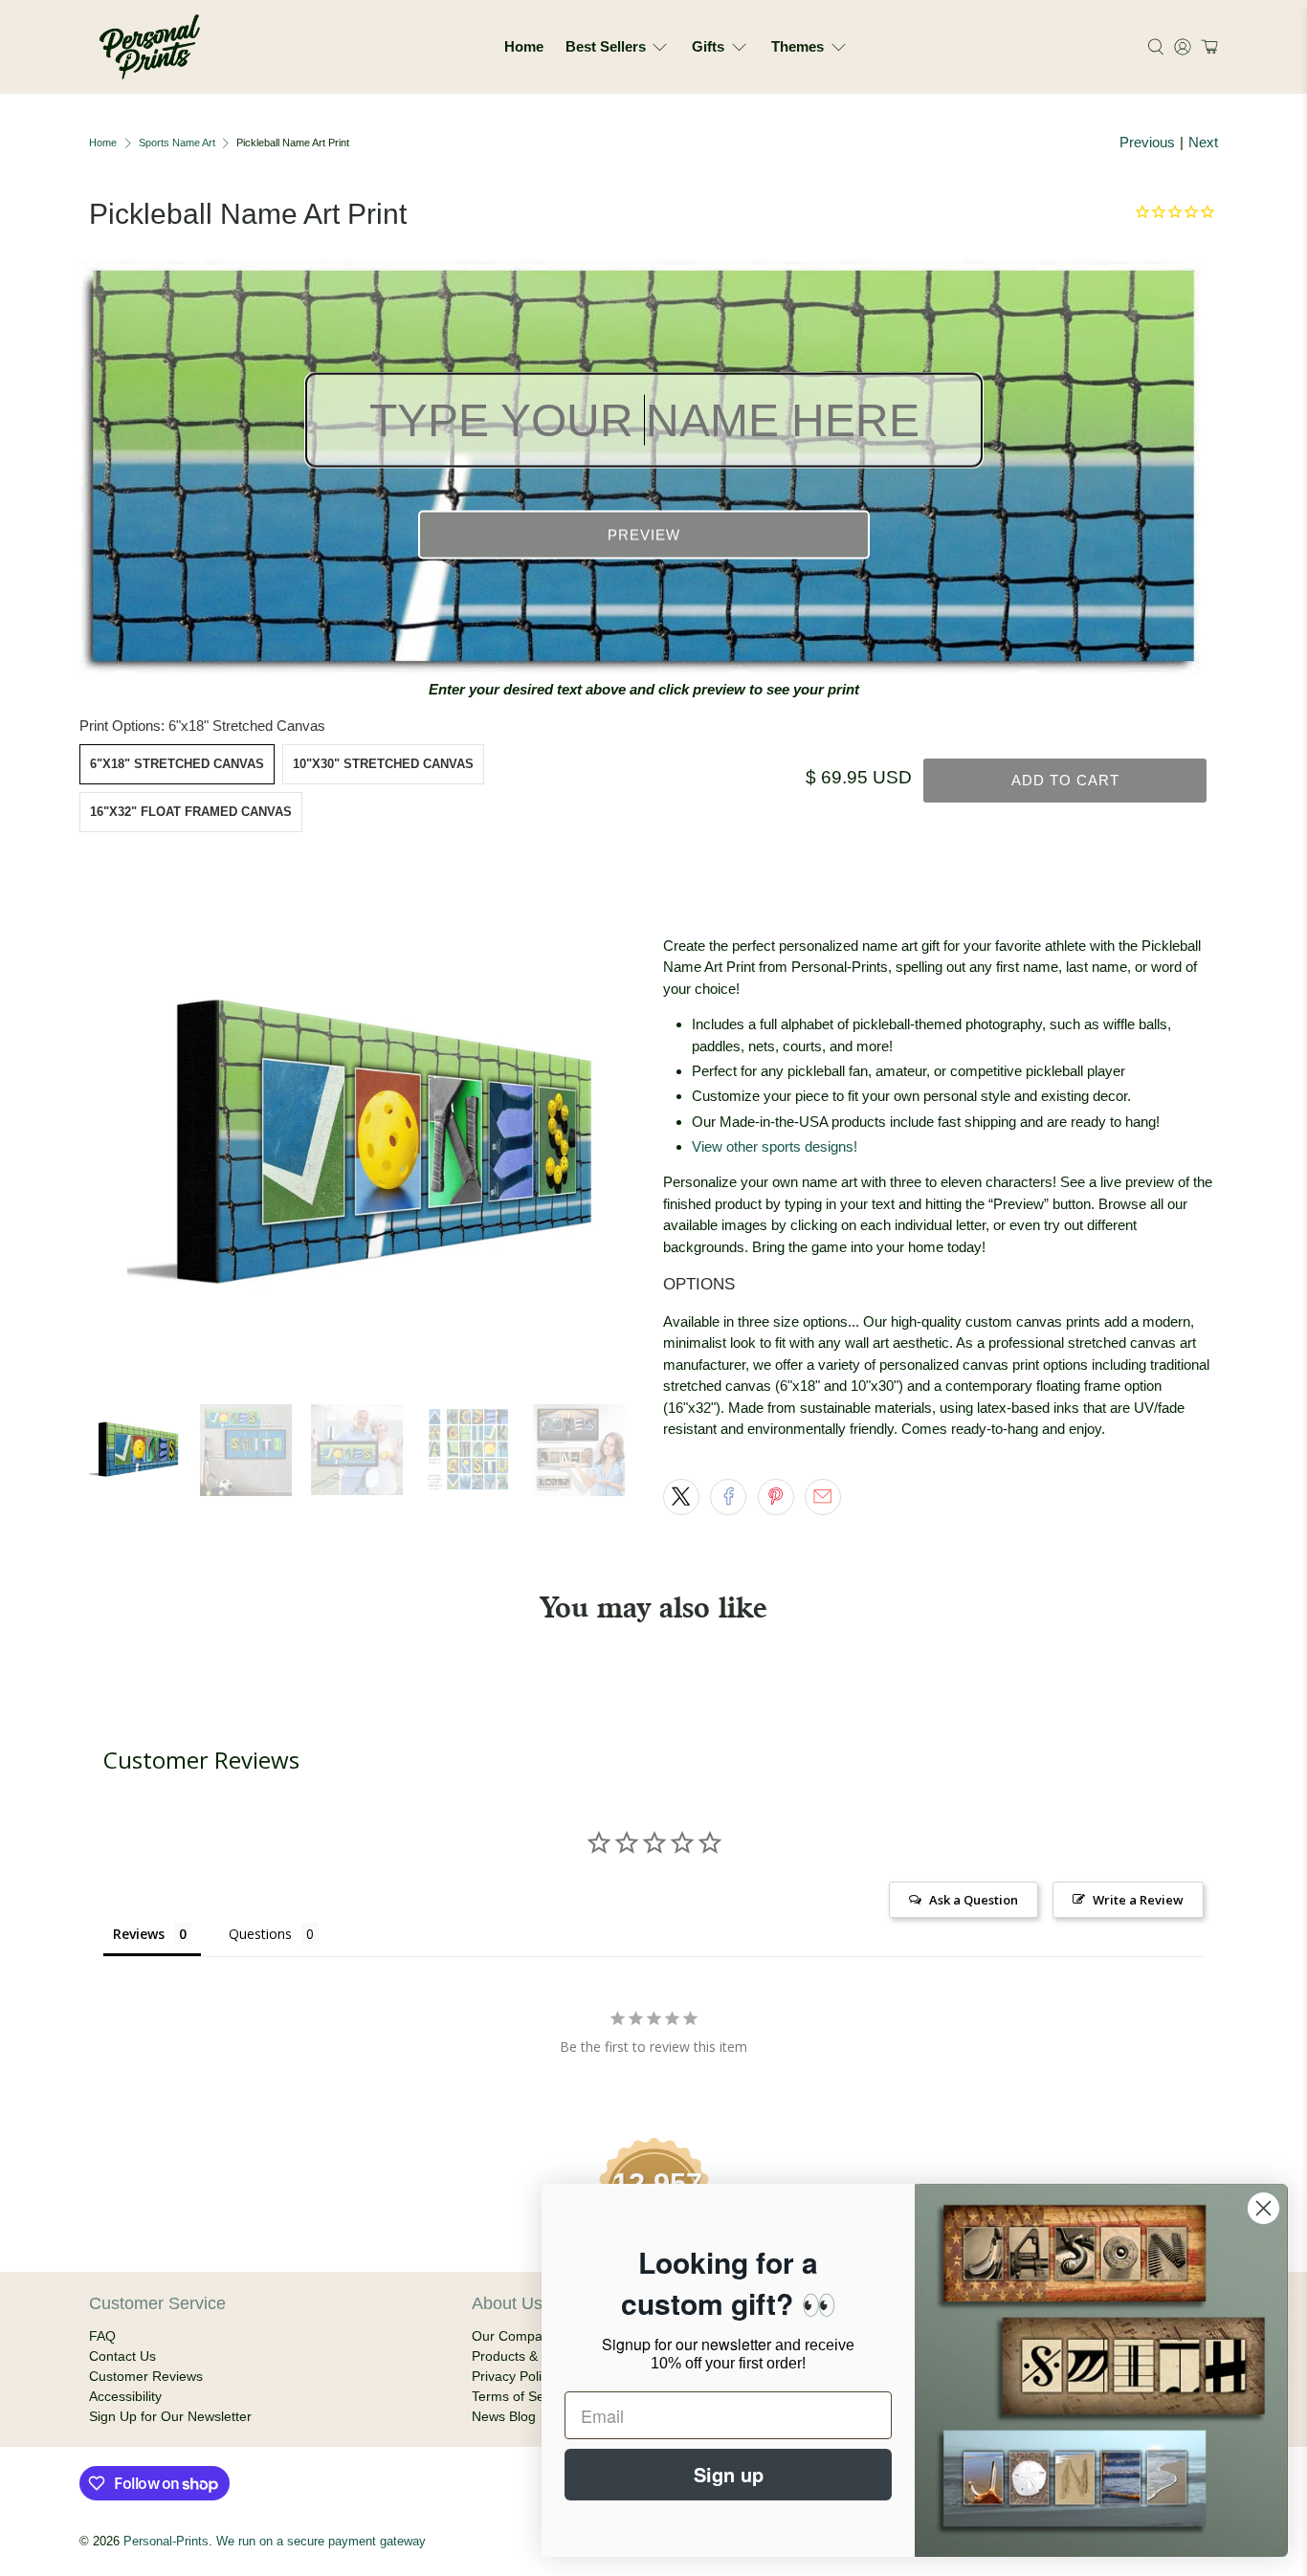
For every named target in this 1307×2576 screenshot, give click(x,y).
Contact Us (122, 2356)
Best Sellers (606, 46)
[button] (1207, 47)
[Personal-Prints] (150, 47)
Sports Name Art (177, 143)
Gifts (708, 46)
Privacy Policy (513, 2376)
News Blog (504, 2416)
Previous (1147, 142)
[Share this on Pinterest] (776, 1497)
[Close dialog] (1263, 2208)
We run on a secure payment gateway (321, 2542)
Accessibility (125, 2396)
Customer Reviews (146, 2376)
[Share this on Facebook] (728, 1497)
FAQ (102, 2336)
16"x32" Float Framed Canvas (191, 812)
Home (524, 46)
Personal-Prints (166, 2542)
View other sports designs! (775, 1146)
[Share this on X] (681, 1497)
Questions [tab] (260, 1934)
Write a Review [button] (1138, 1900)
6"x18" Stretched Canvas (177, 764)
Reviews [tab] (139, 1934)
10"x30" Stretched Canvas (383, 764)
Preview (644, 535)
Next (1203, 142)
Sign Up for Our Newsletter (170, 2416)
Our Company (514, 2336)
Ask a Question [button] (974, 1900)
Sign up (729, 2474)
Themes (797, 46)
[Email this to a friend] (823, 1497)
